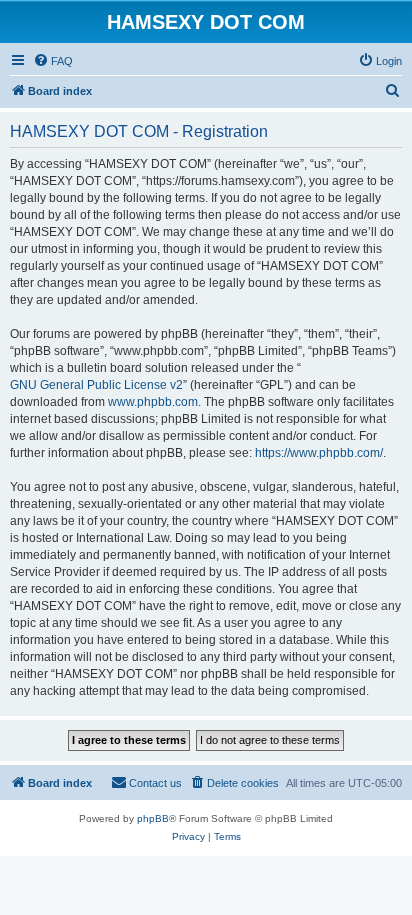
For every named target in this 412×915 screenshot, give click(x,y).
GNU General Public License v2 (96, 385)
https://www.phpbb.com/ (319, 453)
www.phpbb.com (153, 402)
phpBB (153, 818)
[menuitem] (53, 61)
